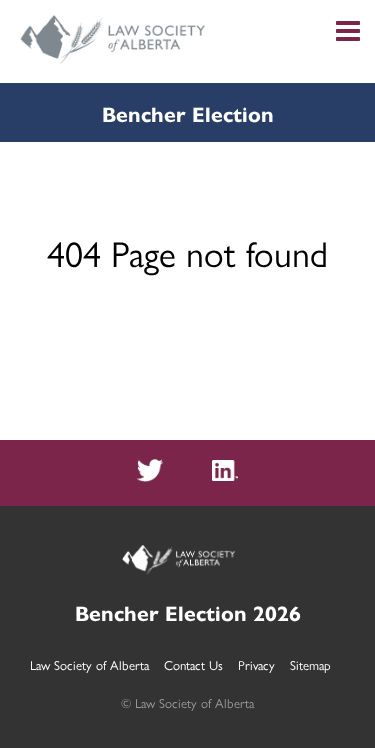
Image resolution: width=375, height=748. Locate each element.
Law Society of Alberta (89, 664)
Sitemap (310, 664)
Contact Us (193, 664)
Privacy (256, 664)
